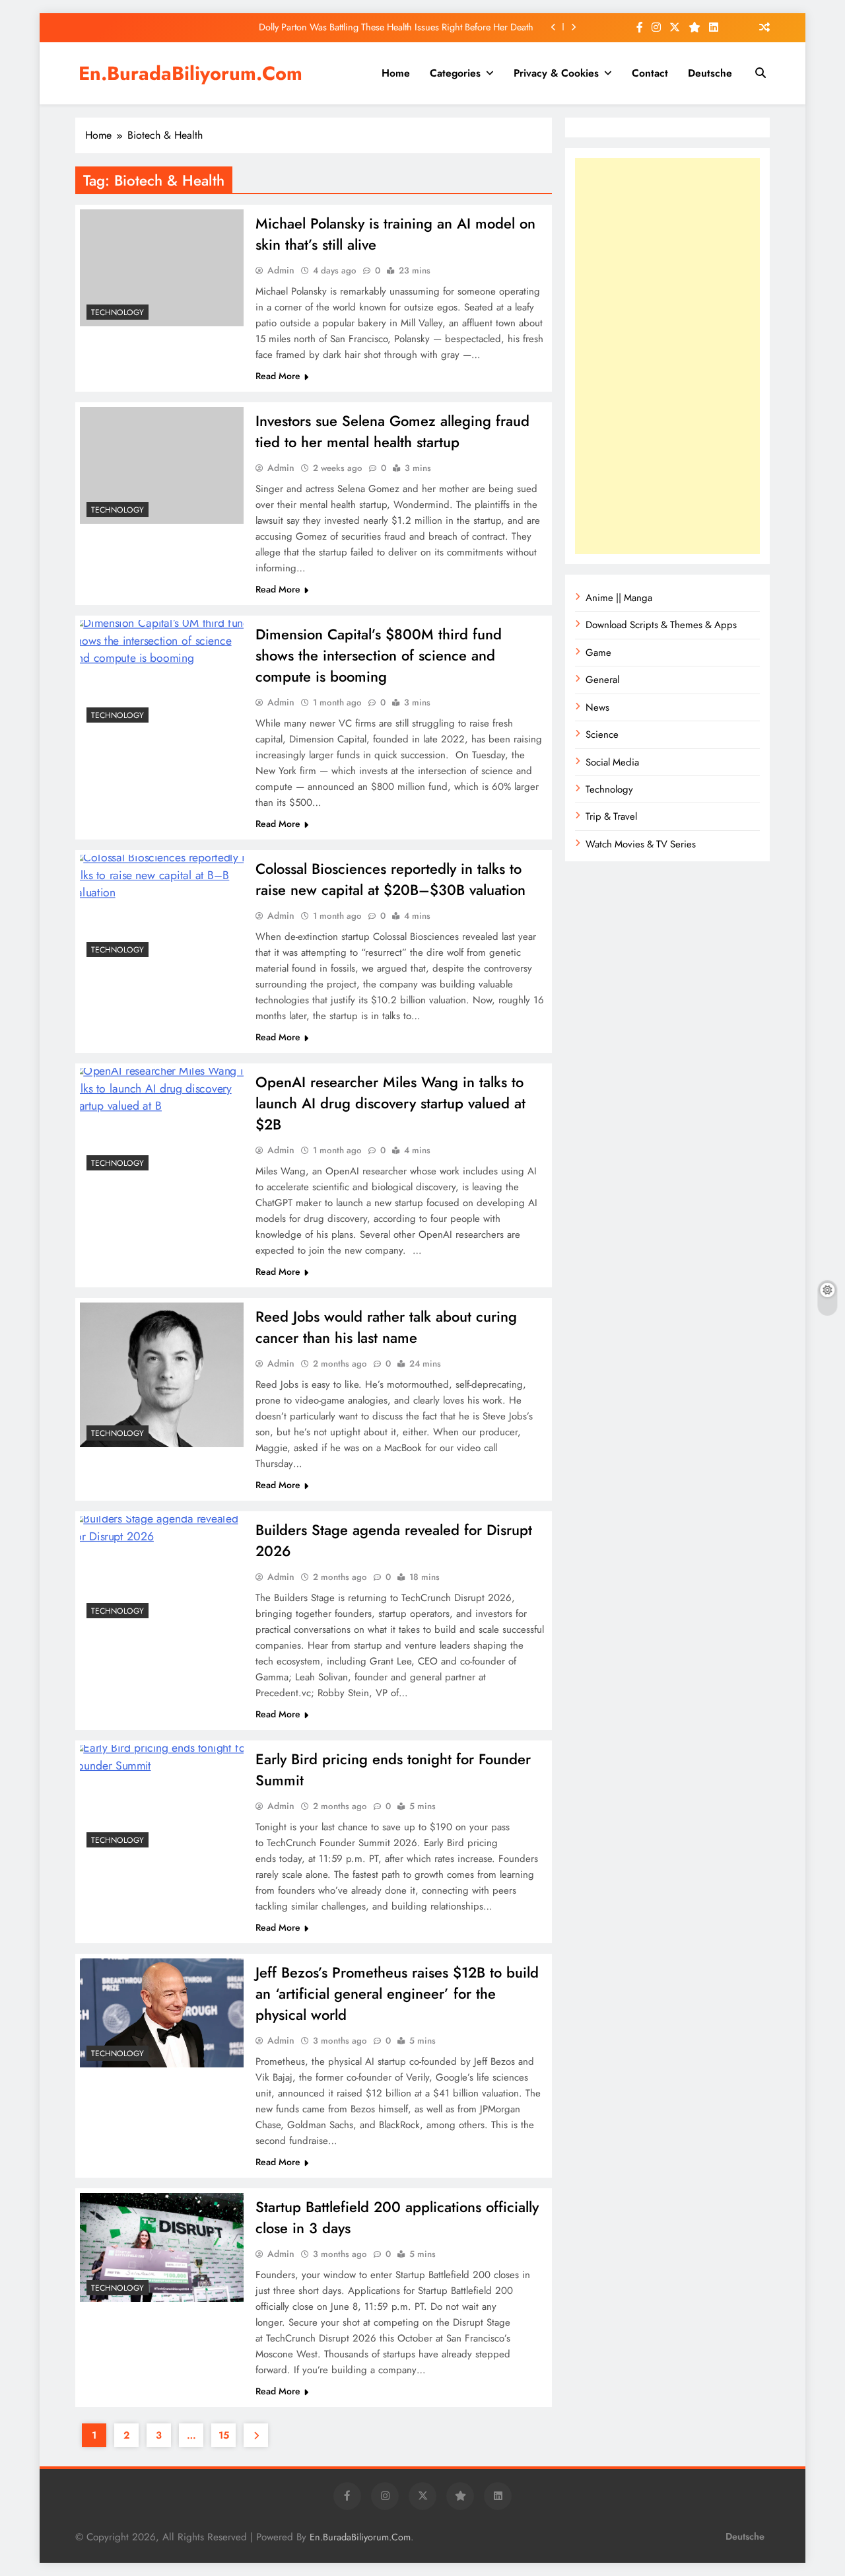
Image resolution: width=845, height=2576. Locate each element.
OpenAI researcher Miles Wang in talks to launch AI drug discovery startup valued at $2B (390, 1103)
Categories (455, 73)
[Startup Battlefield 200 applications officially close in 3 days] (162, 2247)
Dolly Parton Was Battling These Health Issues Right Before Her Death (396, 27)
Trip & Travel (611, 816)
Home (396, 73)
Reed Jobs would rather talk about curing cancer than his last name (386, 1327)
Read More (278, 376)
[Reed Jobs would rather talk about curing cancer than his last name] (162, 1375)
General (602, 680)
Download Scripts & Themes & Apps (661, 625)
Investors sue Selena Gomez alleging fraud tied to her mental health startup (392, 431)
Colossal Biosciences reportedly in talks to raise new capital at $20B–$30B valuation (390, 879)
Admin (281, 270)
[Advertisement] (667, 356)
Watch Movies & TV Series (641, 844)
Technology (118, 312)
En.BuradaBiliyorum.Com (190, 73)
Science (602, 734)
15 (224, 2435)
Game (598, 653)
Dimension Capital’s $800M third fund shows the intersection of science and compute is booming (379, 655)
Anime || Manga (619, 598)
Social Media (612, 762)
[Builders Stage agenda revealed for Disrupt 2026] (162, 1570)
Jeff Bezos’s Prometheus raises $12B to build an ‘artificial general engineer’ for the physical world (397, 1993)
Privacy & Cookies (556, 73)
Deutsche (710, 73)
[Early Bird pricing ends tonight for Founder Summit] (162, 1800)
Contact (650, 73)
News (597, 707)
